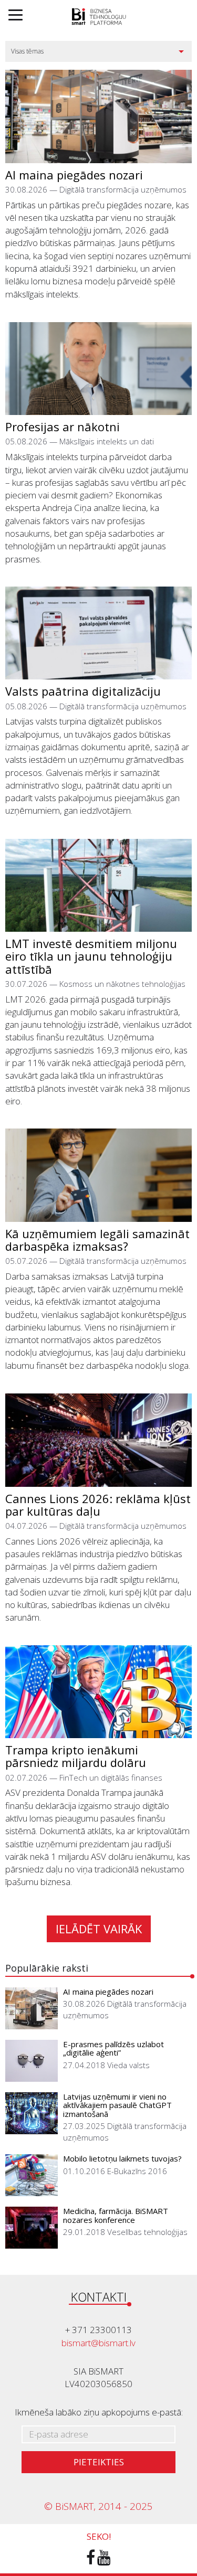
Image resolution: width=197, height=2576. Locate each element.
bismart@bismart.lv (98, 2343)
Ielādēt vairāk (99, 1929)
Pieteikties (99, 2462)
